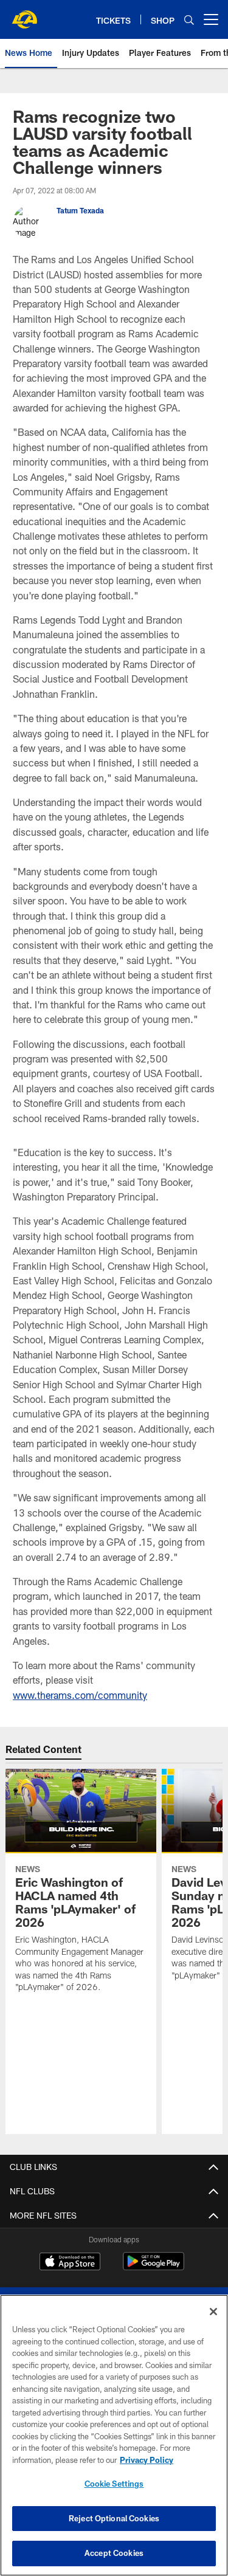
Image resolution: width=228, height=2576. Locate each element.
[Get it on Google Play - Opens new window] (154, 2268)
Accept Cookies (114, 2553)
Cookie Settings (114, 2484)
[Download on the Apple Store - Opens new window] (70, 2263)
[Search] (189, 20)
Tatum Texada (80, 210)
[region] (114, 2435)
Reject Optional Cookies (114, 2518)
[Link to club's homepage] (24, 15)
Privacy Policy (147, 2460)
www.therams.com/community (80, 1695)
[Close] (213, 2312)
